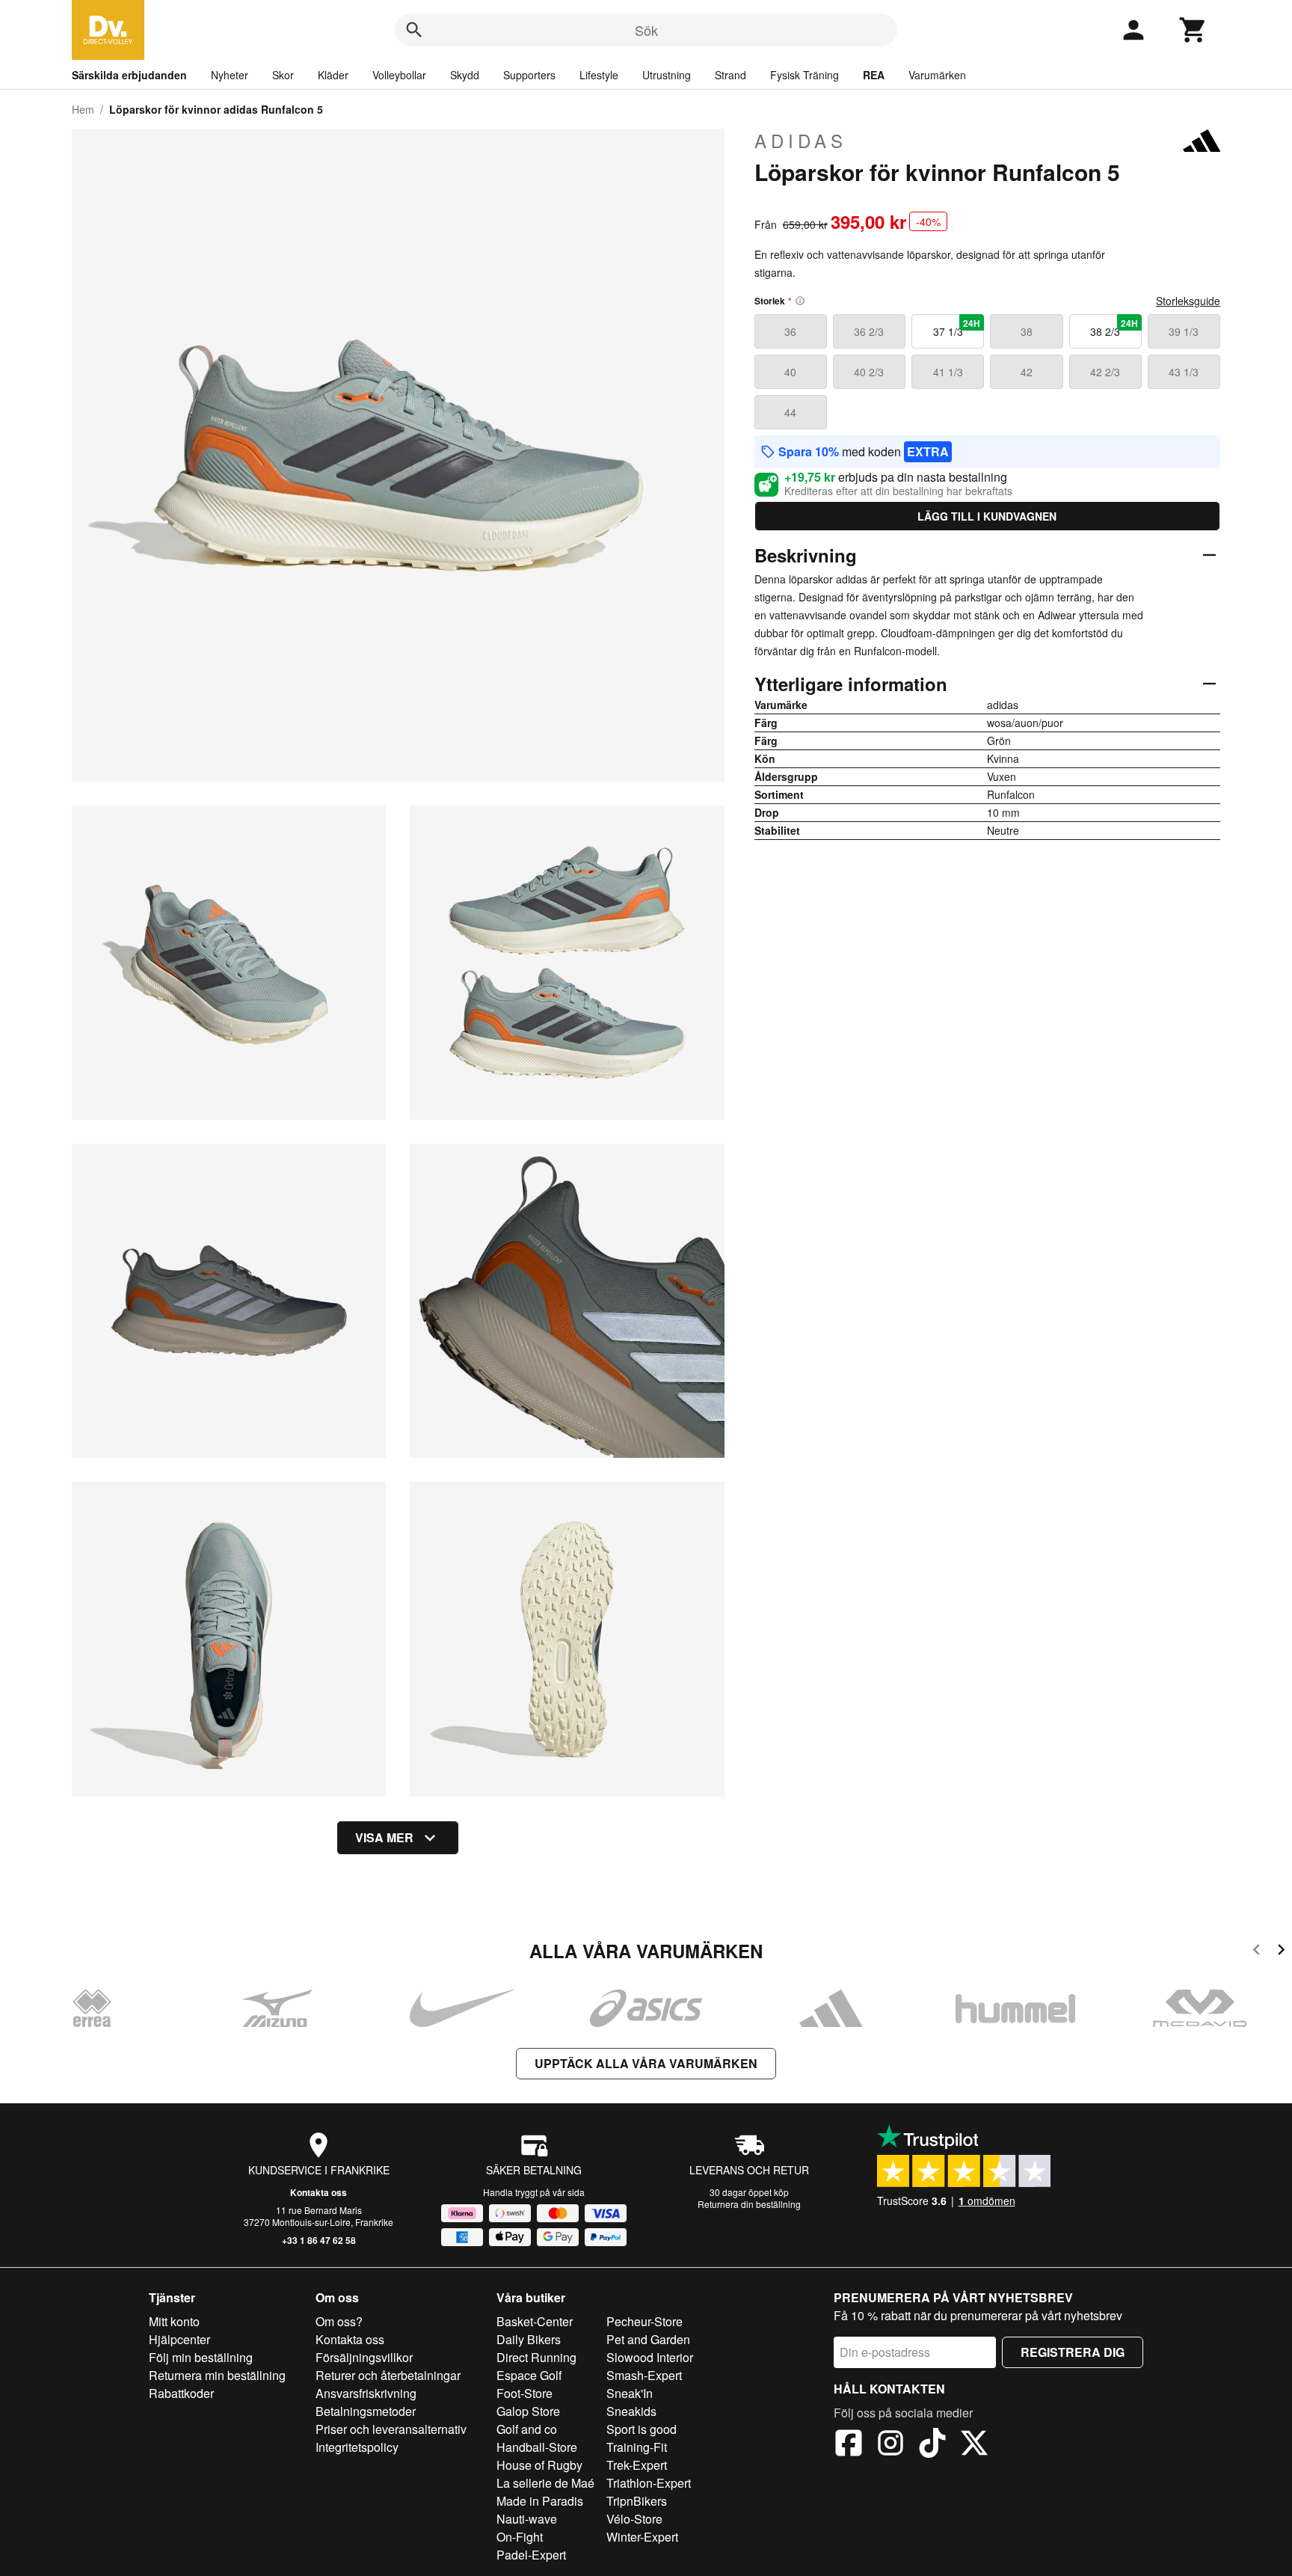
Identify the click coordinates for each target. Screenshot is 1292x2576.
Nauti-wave (527, 2519)
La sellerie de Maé (545, 2483)
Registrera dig (1073, 2352)
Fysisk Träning (805, 75)
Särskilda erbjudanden (129, 75)
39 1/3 (1184, 331)
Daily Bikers (529, 2339)
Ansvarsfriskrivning (366, 2393)
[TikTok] (932, 2445)
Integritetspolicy (357, 2447)
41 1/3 (948, 372)
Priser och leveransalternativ (391, 2429)
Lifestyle (599, 75)
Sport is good (642, 2429)
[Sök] (414, 30)
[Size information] (800, 301)
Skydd (465, 75)
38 (1027, 331)
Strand (730, 75)
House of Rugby (539, 2465)
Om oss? (339, 2321)
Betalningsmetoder (366, 2411)
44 (790, 412)
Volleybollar (399, 75)
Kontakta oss (319, 2192)
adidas (801, 141)
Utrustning (667, 75)
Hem (83, 109)
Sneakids (631, 2411)
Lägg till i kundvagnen (987, 516)
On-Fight (520, 2537)
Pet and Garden (648, 2339)
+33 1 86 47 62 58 (319, 2240)
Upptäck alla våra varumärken (646, 2063)
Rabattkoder (181, 2393)
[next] (1281, 1952)
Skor (283, 75)
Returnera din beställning (749, 2204)
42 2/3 (1105, 372)
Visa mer (384, 1837)
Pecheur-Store (645, 2321)
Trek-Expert (637, 2465)
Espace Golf (529, 2375)
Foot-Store (525, 2393)
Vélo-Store (634, 2519)
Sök (646, 30)
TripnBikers (637, 2501)
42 (1027, 372)
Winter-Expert (642, 2537)
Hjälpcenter (179, 2339)
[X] (974, 2445)
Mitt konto (174, 2321)
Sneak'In (630, 2393)
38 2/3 (1114, 328)
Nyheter (230, 75)
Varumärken (937, 75)
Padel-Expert (531, 2555)
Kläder (333, 75)
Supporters (529, 75)
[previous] (1256, 1952)
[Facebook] (849, 2445)
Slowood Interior (650, 2357)
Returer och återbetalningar (388, 2375)
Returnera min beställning (217, 2375)
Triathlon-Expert (649, 2483)
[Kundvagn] (1193, 30)
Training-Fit (637, 2447)
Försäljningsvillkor (364, 2357)
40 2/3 (869, 372)
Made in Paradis (540, 2501)
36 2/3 (869, 331)
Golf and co (527, 2429)
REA (874, 75)
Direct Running (536, 2357)
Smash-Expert (644, 2375)
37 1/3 (957, 328)
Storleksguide (1188, 301)
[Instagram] (890, 2445)
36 (790, 331)
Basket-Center (535, 2321)
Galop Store (528, 2411)
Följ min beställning (201, 2357)
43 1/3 (1184, 372)
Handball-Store (537, 2447)
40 (790, 372)
